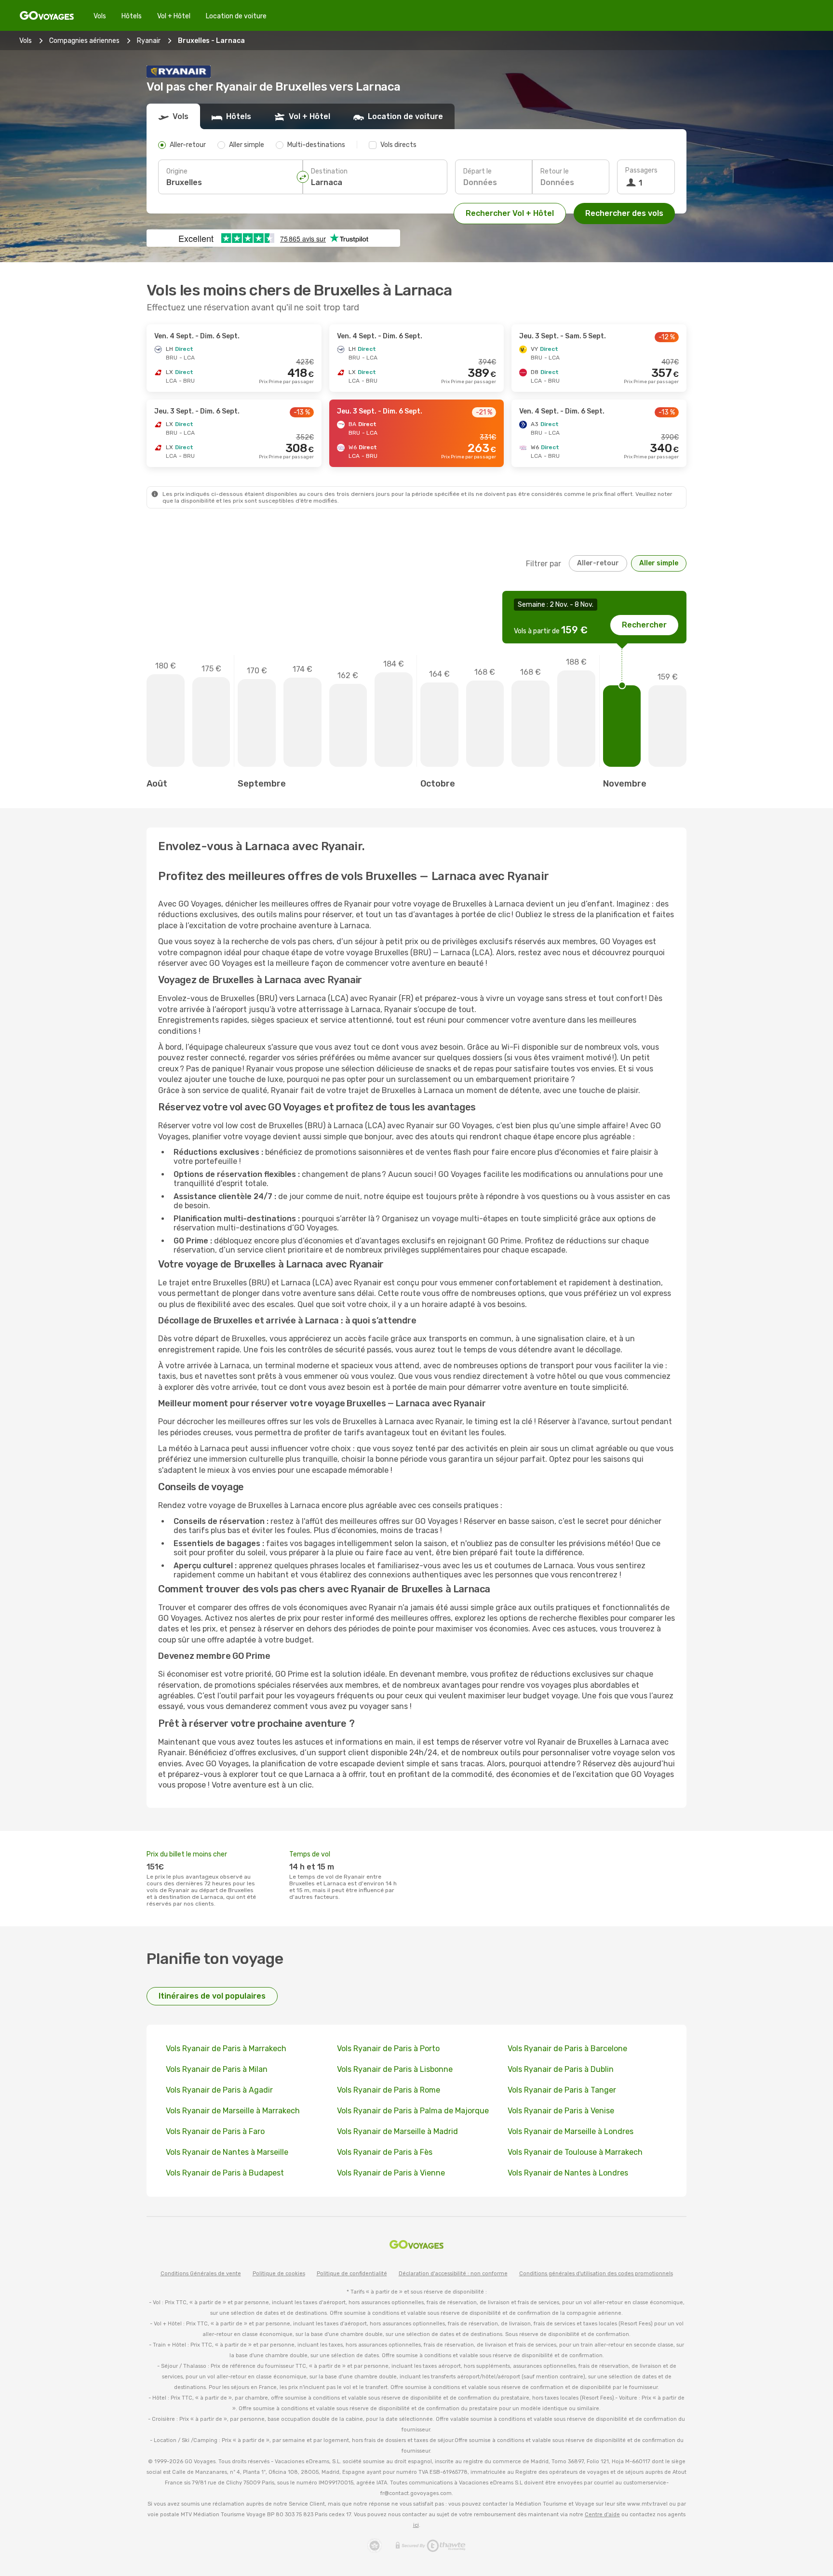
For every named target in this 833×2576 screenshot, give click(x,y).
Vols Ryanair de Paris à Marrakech (226, 2049)
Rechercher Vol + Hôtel (510, 213)
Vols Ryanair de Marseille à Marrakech (233, 2111)
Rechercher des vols (624, 213)
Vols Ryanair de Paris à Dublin (561, 2069)
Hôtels (132, 16)
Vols (100, 16)
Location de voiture (236, 16)
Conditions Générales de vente (201, 2274)
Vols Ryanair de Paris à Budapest (225, 2173)
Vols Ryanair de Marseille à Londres (571, 2131)
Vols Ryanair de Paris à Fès (385, 2152)
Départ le (477, 171)
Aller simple (659, 563)
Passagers (641, 170)
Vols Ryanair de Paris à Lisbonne (395, 2069)
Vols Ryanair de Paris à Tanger (562, 2090)
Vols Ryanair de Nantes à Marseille (227, 2152)
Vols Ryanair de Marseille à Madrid (397, 2131)
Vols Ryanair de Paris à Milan (217, 2069)
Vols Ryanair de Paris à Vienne (391, 2173)
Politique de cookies (279, 2274)
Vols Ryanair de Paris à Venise (561, 2111)
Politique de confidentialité (352, 2274)
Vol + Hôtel (174, 16)
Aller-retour (598, 563)
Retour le (555, 171)
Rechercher (644, 625)
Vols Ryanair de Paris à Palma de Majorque (413, 2111)
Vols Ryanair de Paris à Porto (388, 2049)
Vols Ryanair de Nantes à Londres (568, 2173)
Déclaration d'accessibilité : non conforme (453, 2274)
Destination (329, 171)
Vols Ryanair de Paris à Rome (389, 2090)
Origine (177, 171)
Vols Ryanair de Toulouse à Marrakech (575, 2152)
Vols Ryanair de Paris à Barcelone (567, 2049)
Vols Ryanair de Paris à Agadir (219, 2090)
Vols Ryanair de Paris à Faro (215, 2131)
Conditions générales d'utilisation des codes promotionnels (596, 2274)
